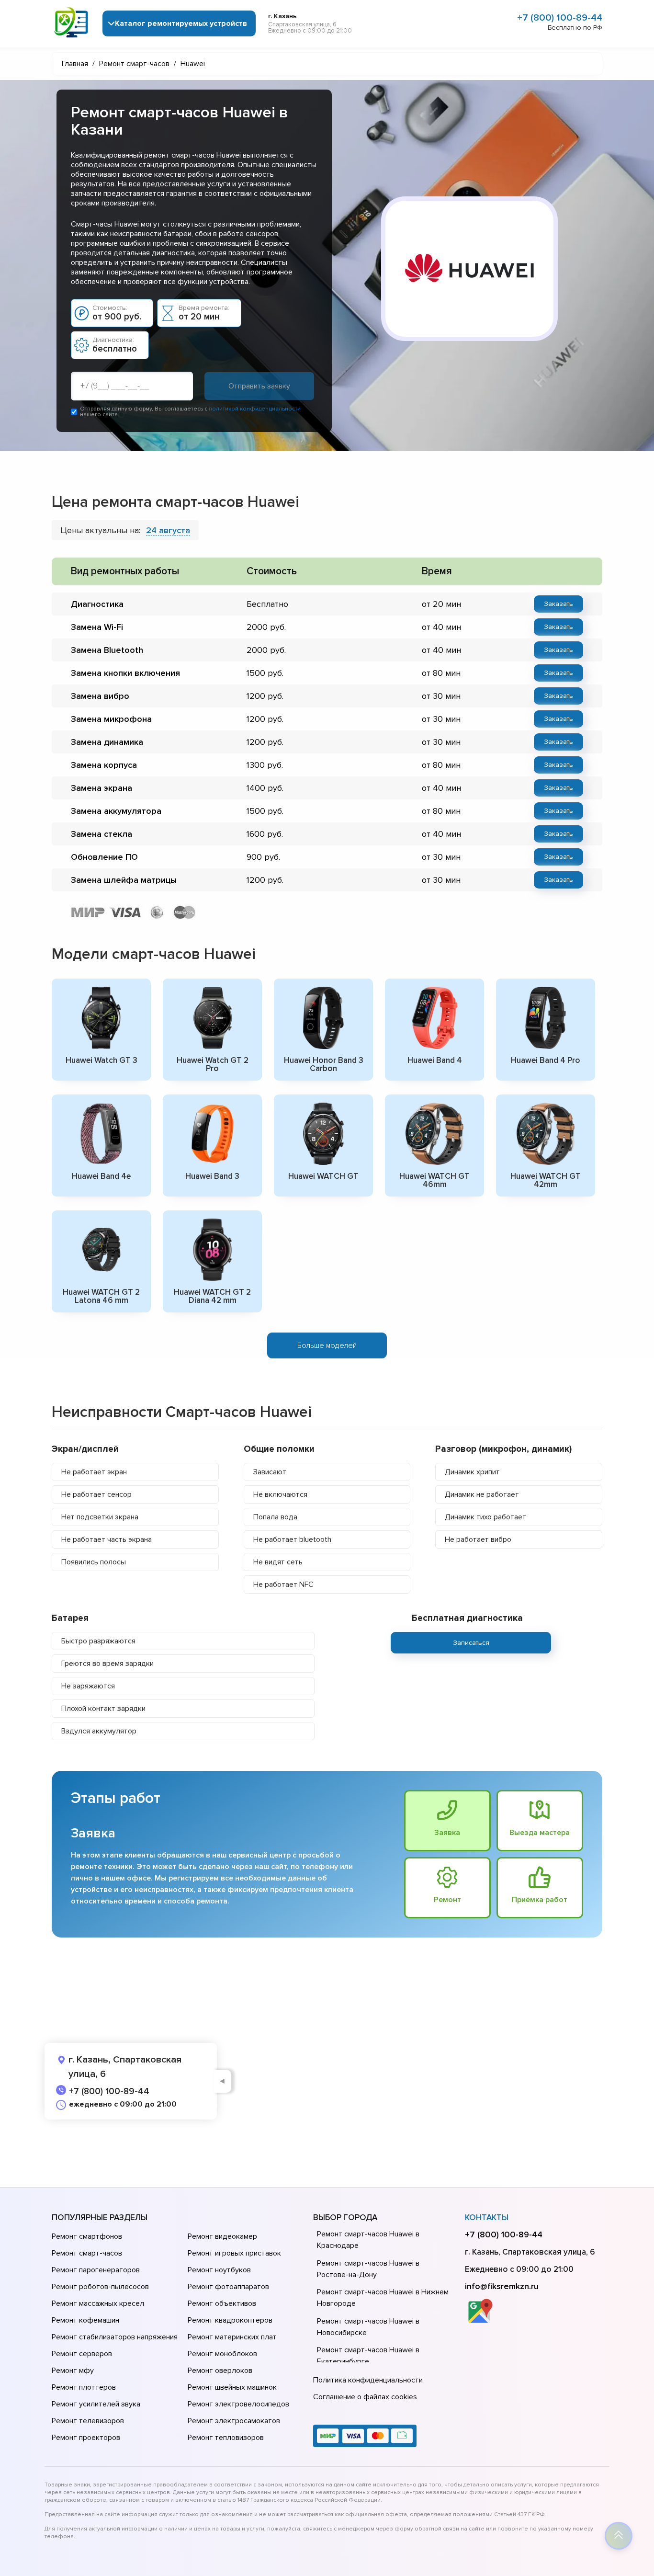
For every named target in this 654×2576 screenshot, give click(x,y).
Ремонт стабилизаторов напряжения (115, 2337)
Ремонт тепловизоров (226, 2438)
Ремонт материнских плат (232, 2337)
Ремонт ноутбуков (219, 2270)
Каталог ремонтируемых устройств (181, 23)
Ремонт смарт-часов (87, 2253)
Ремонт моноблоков (222, 2354)
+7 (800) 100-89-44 (560, 18)
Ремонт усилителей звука (96, 2404)
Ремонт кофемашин (85, 2320)
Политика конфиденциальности (368, 2380)
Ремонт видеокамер (222, 2236)
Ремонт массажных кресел (98, 2303)
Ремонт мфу (73, 2371)
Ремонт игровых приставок (234, 2253)
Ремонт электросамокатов (234, 2421)
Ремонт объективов (222, 2303)
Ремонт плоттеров (84, 2387)
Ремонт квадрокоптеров (230, 2320)
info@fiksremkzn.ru (502, 2286)
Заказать (558, 604)
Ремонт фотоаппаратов (228, 2287)
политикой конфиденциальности (255, 409)
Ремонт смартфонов (87, 2236)
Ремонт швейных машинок (232, 2387)
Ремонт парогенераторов (96, 2270)
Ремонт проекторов (86, 2438)
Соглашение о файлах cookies (365, 2397)
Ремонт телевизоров (88, 2421)
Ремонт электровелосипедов (238, 2404)
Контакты (487, 2217)
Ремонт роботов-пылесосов (100, 2287)
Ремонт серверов (82, 2354)
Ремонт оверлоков (220, 2371)
